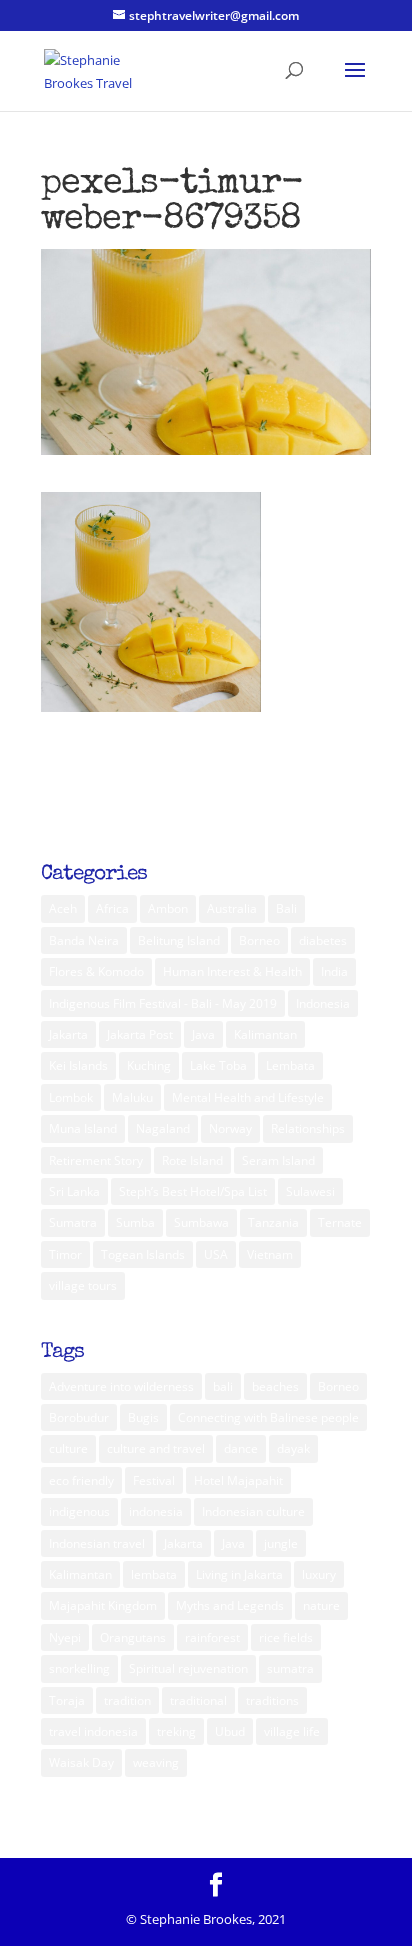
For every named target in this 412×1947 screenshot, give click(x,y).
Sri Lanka (74, 1191)
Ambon (168, 908)
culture (68, 1448)
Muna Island (83, 1128)
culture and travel (156, 1448)
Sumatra (73, 1222)
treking (176, 1731)
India (334, 971)
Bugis (143, 1417)
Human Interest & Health (232, 971)
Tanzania (273, 1222)
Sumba (135, 1222)
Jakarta (68, 1034)
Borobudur (79, 1417)
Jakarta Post (140, 1034)
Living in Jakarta (239, 1574)
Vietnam (270, 1254)
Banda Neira (84, 940)
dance (241, 1448)
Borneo (259, 940)
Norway (230, 1128)
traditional (198, 1700)
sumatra (290, 1668)
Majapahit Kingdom (103, 1605)
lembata (154, 1574)
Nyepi (65, 1637)
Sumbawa (201, 1222)
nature (321, 1605)
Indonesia (323, 1003)
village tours (83, 1285)
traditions (272, 1700)
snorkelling (79, 1668)
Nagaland (163, 1128)
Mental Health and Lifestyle (248, 1097)
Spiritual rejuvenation (188, 1668)
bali (223, 1386)
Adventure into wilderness (121, 1386)
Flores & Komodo (96, 971)
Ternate (340, 1222)
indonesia (156, 1511)
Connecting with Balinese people (268, 1417)
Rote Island (192, 1160)
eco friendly (81, 1480)
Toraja (67, 1700)
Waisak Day (81, 1762)
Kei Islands (78, 1065)
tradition (127, 1700)
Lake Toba (218, 1065)
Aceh (63, 908)
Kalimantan (265, 1034)
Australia (232, 908)
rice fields (286, 1637)
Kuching (149, 1065)
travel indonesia (93, 1731)
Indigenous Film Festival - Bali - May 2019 (163, 1003)
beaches (275, 1386)
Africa (112, 908)
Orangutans (133, 1637)
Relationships (308, 1128)
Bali (286, 908)
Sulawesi (310, 1191)
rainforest (212, 1637)
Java (203, 1034)
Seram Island (278, 1160)
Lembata (290, 1065)
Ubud (230, 1731)
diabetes (323, 940)
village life (292, 1731)
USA (216, 1254)
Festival (154, 1480)
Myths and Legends (230, 1605)
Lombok (71, 1097)
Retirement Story (96, 1160)
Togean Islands (143, 1254)
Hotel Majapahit (238, 1480)
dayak (293, 1448)
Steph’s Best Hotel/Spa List (193, 1191)
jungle (281, 1543)
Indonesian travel (97, 1543)
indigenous (79, 1511)
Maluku (132, 1097)
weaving (156, 1762)
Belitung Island (179, 940)
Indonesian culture (253, 1511)
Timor (65, 1254)
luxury (319, 1574)
